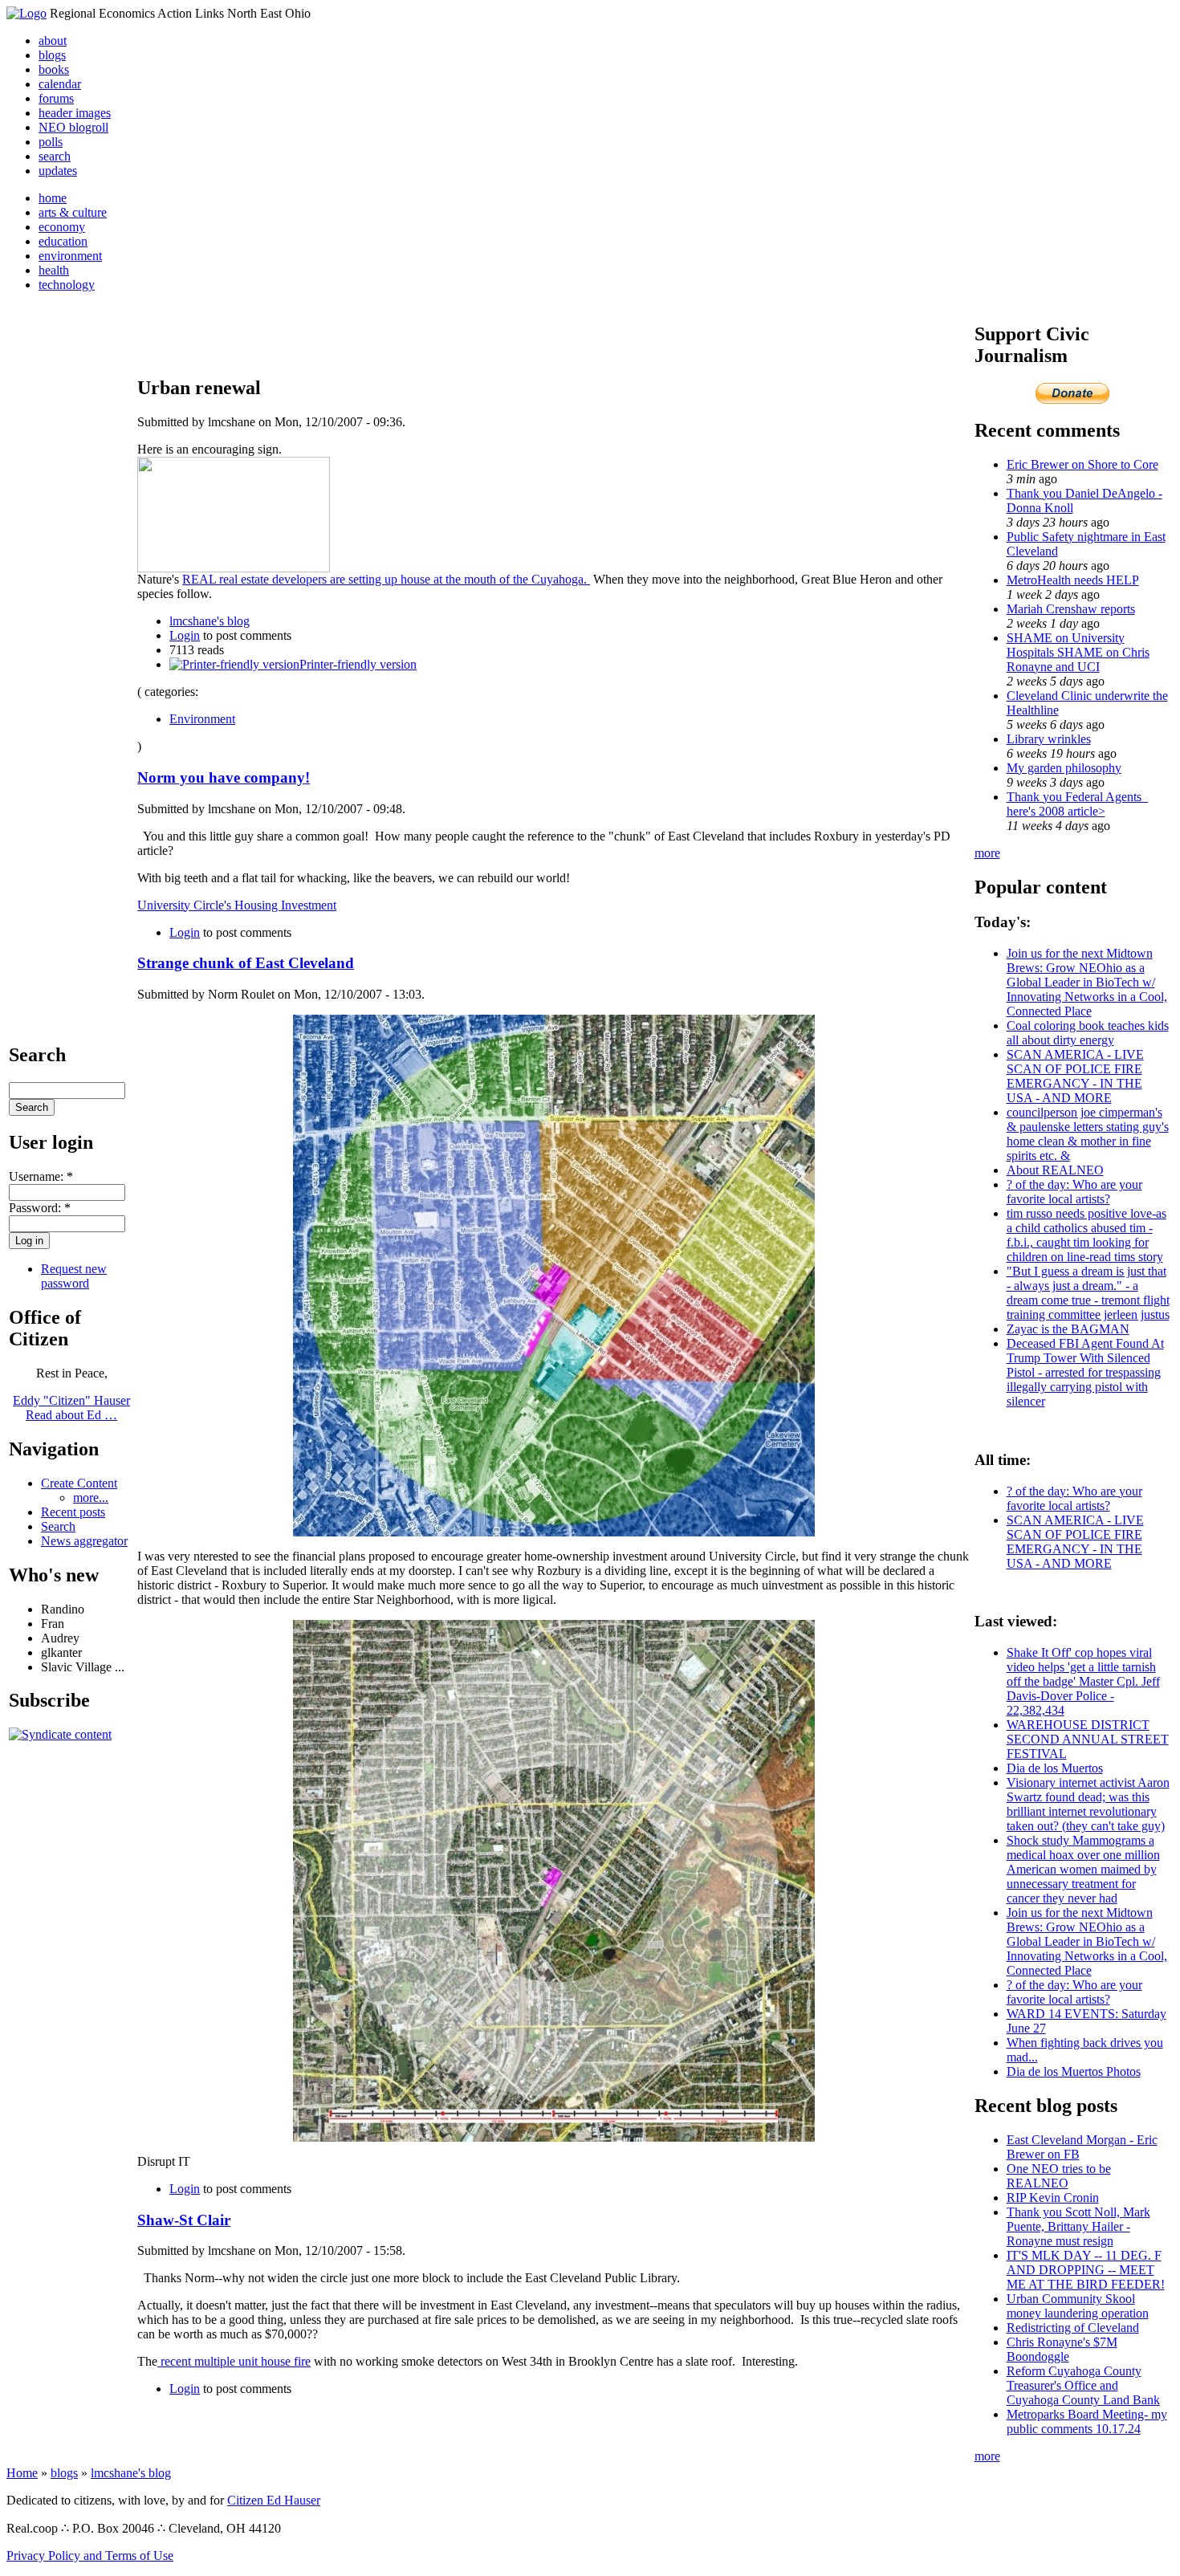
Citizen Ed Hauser (274, 2500)
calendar (60, 84)
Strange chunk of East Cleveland (246, 963)
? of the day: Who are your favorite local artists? (1074, 1192)
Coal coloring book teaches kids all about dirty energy (1088, 1033)
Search (58, 1526)
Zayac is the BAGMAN (1068, 1329)
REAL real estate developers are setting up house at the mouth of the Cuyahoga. (386, 579)
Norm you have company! (224, 777)
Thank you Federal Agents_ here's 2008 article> (1077, 804)
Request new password (74, 1276)
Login (185, 635)
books (54, 69)
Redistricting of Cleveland (1073, 2328)
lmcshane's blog (210, 621)
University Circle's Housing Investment (237, 905)
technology (67, 285)
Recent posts (73, 1512)
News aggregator (84, 1541)
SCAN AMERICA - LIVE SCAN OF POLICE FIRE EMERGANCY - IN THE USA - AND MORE (1075, 1076)
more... (91, 1498)
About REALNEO (1055, 1170)
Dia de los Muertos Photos (1074, 2071)
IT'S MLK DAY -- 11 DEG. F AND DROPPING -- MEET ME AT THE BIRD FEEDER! (1086, 2270)
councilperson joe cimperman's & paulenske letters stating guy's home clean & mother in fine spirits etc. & (1088, 1134)
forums (56, 98)
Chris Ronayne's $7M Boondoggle (1062, 2349)
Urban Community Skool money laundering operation (1078, 2306)
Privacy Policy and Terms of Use (90, 2556)
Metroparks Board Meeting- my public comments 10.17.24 (1087, 2421)
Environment (202, 719)
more (987, 853)
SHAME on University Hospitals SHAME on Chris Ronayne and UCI (1078, 652)
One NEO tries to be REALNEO (1059, 2176)
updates (58, 171)
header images (75, 113)
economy (62, 227)
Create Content (79, 1483)
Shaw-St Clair (184, 2220)
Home (22, 2473)
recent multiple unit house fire (234, 2361)
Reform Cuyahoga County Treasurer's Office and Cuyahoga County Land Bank (1083, 2385)
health (54, 270)
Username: (41, 1176)
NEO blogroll (73, 127)
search (55, 156)
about (53, 41)
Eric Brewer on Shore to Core (1082, 464)
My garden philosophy (1064, 768)
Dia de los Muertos (1055, 1768)
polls (51, 142)
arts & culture (73, 212)
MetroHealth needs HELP (1073, 580)
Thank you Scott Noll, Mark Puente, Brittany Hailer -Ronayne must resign (1078, 2226)
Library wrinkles (1049, 739)
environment (70, 256)
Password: (40, 1208)
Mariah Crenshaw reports (1071, 609)
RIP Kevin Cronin (1053, 2198)
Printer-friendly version (358, 664)
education (63, 241)
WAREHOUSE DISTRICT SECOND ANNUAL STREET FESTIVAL (1088, 1739)
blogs (52, 55)
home (53, 198)
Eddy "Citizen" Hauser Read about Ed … (71, 1408)
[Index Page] (26, 13)
